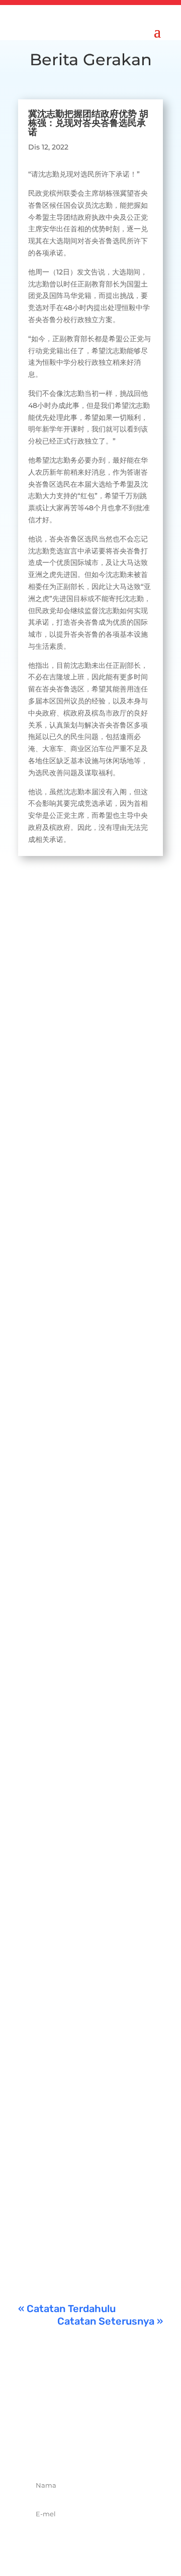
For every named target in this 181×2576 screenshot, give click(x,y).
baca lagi (44, 1134)
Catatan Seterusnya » (110, 2321)
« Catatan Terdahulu (67, 2309)
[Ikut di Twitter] (79, 2450)
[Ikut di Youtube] (124, 2450)
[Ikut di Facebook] (57, 2450)
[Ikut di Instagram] (102, 2450)
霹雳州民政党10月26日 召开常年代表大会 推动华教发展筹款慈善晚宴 (88, 1021)
